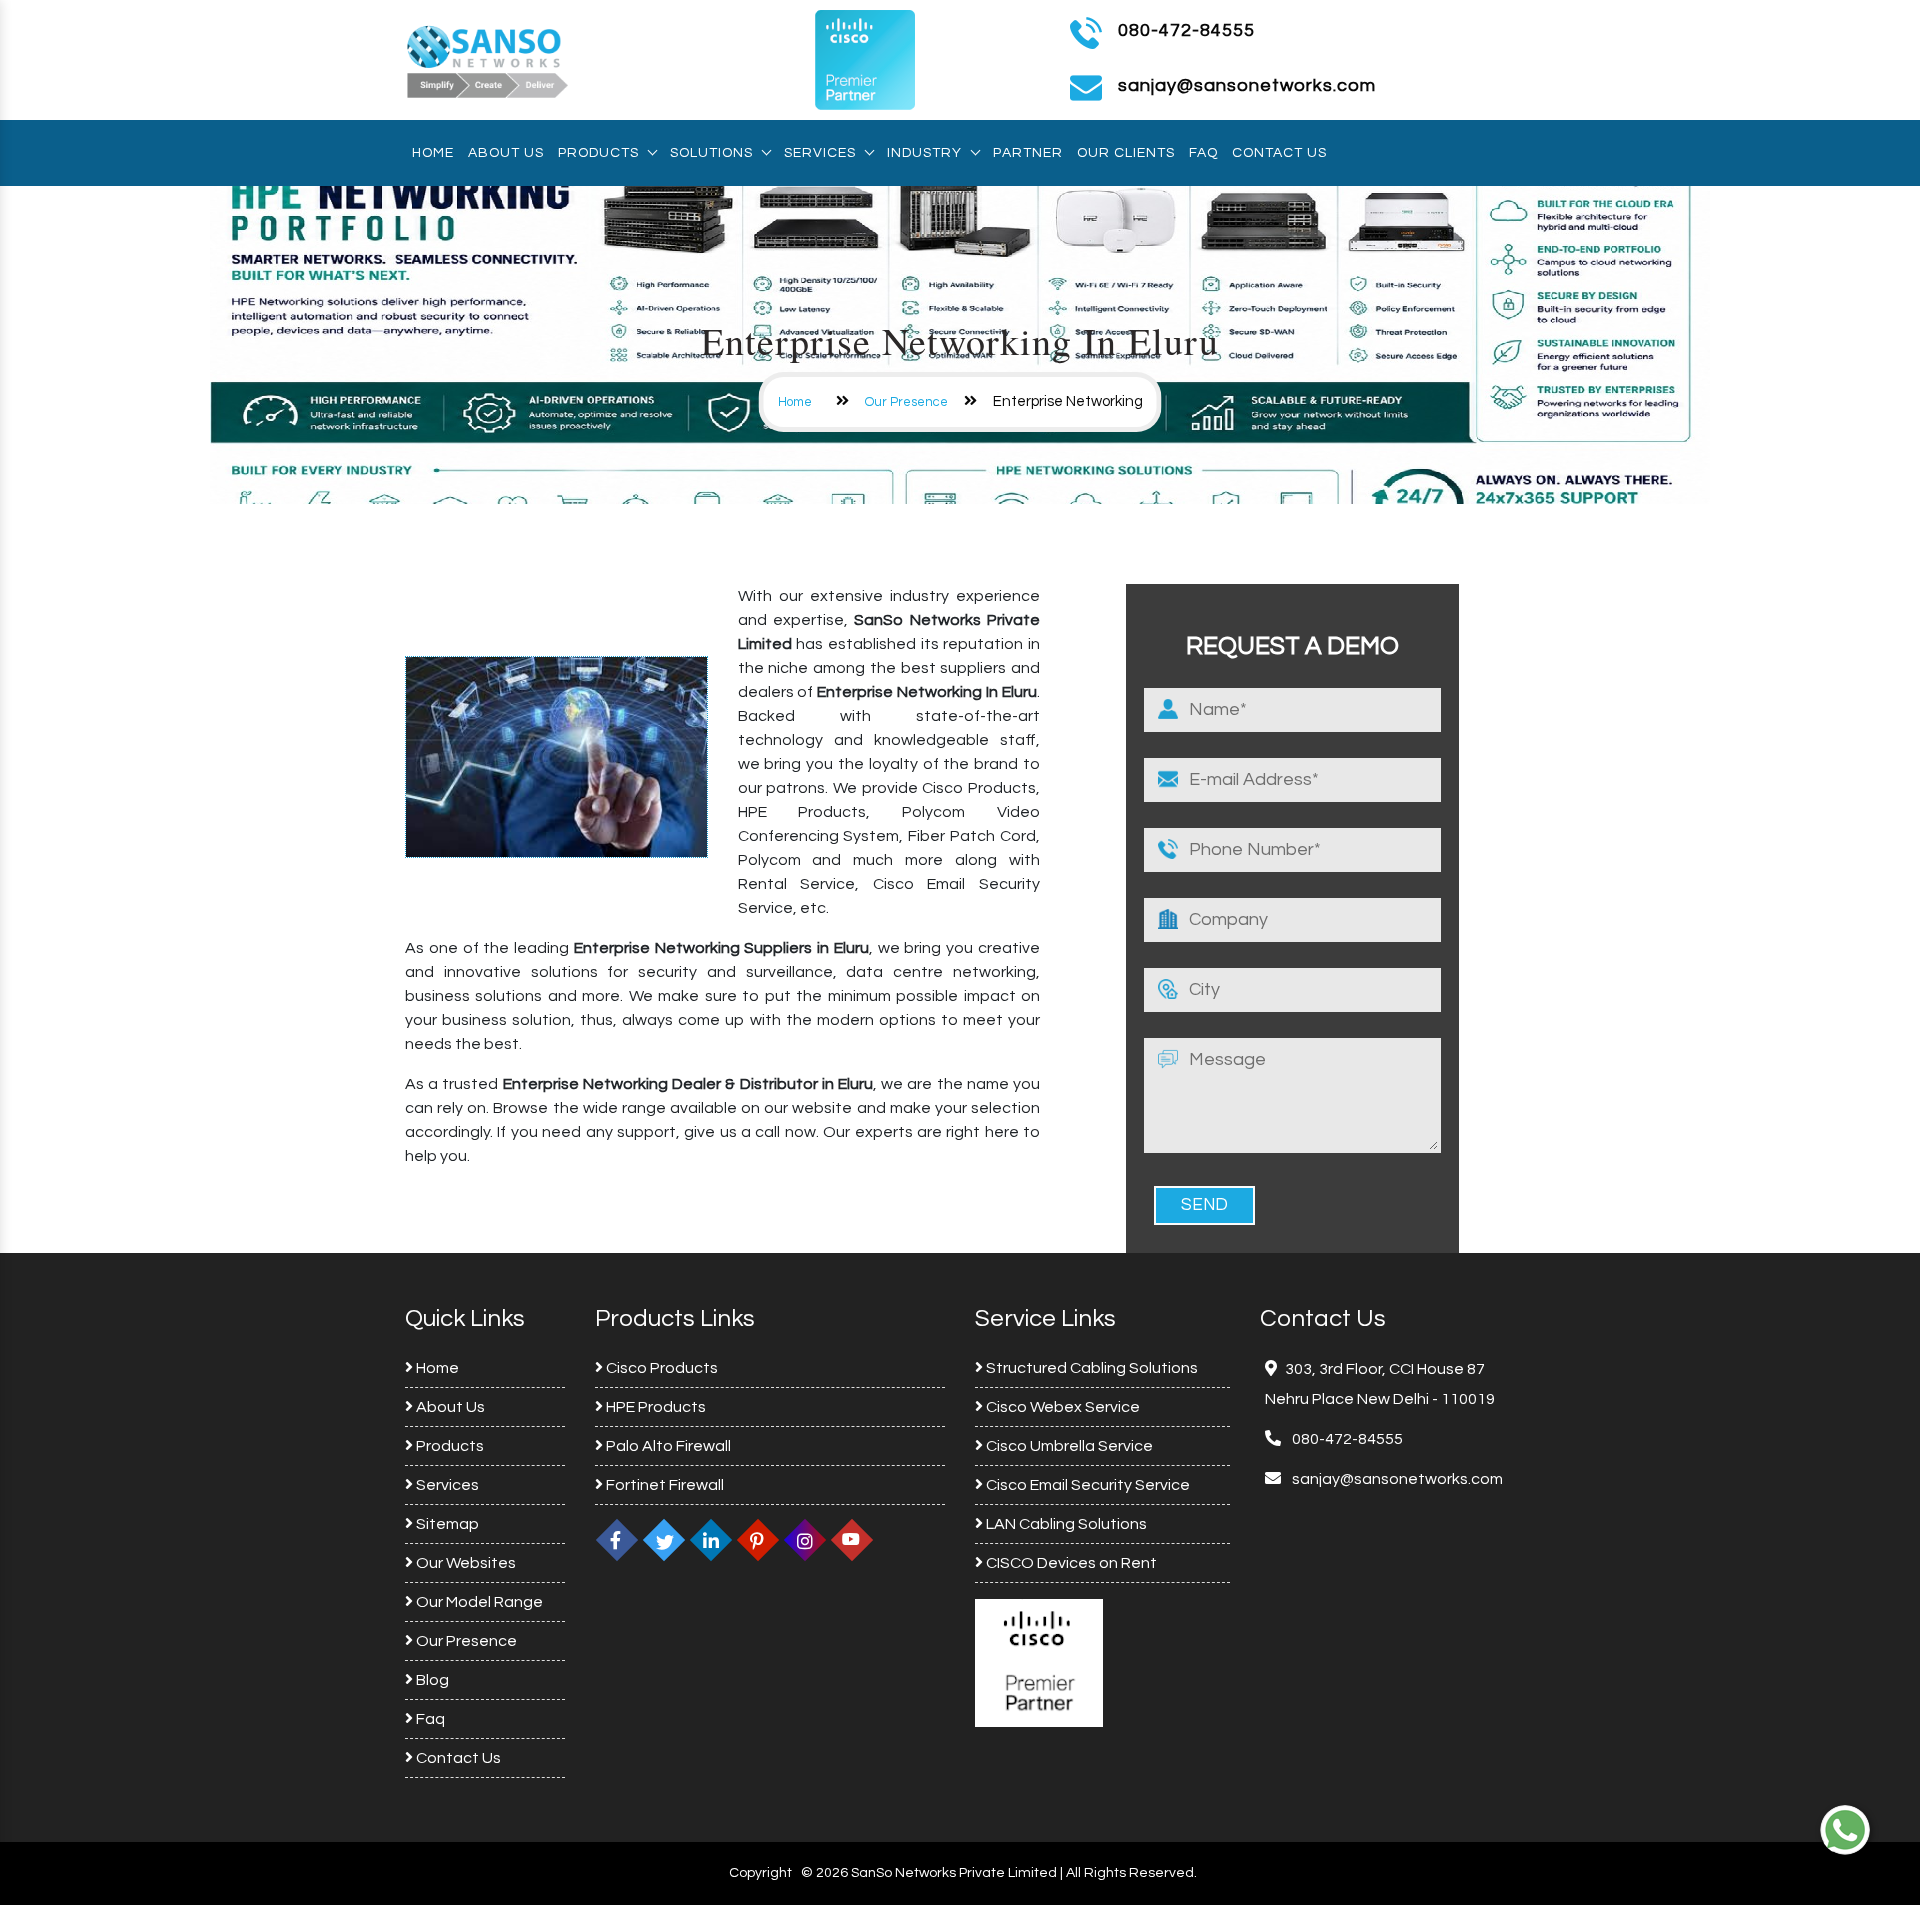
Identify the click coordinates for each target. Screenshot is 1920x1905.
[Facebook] (617, 1540)
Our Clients (1126, 153)
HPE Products (654, 1407)
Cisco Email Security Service (1086, 1485)
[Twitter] (664, 1540)
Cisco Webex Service (1061, 1407)
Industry (924, 153)
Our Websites (464, 1563)
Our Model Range (478, 1602)
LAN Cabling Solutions (1065, 1524)
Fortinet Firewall (663, 1485)
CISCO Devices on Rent (1070, 1563)
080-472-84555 (1186, 30)
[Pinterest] (758, 1540)
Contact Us (1279, 153)
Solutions (711, 153)
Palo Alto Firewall (667, 1446)
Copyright (760, 1873)
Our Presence (906, 402)
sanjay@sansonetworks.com (1396, 1479)
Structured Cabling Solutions (1090, 1368)
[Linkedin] (711, 1540)
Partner (1028, 153)
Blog (431, 1680)
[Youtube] (852, 1540)
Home (433, 153)
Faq (1203, 153)
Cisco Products (660, 1368)
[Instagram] (805, 1540)
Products (598, 153)
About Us (506, 153)
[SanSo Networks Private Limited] (488, 59)
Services (820, 153)
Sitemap (446, 1524)
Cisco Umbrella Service (1068, 1446)
